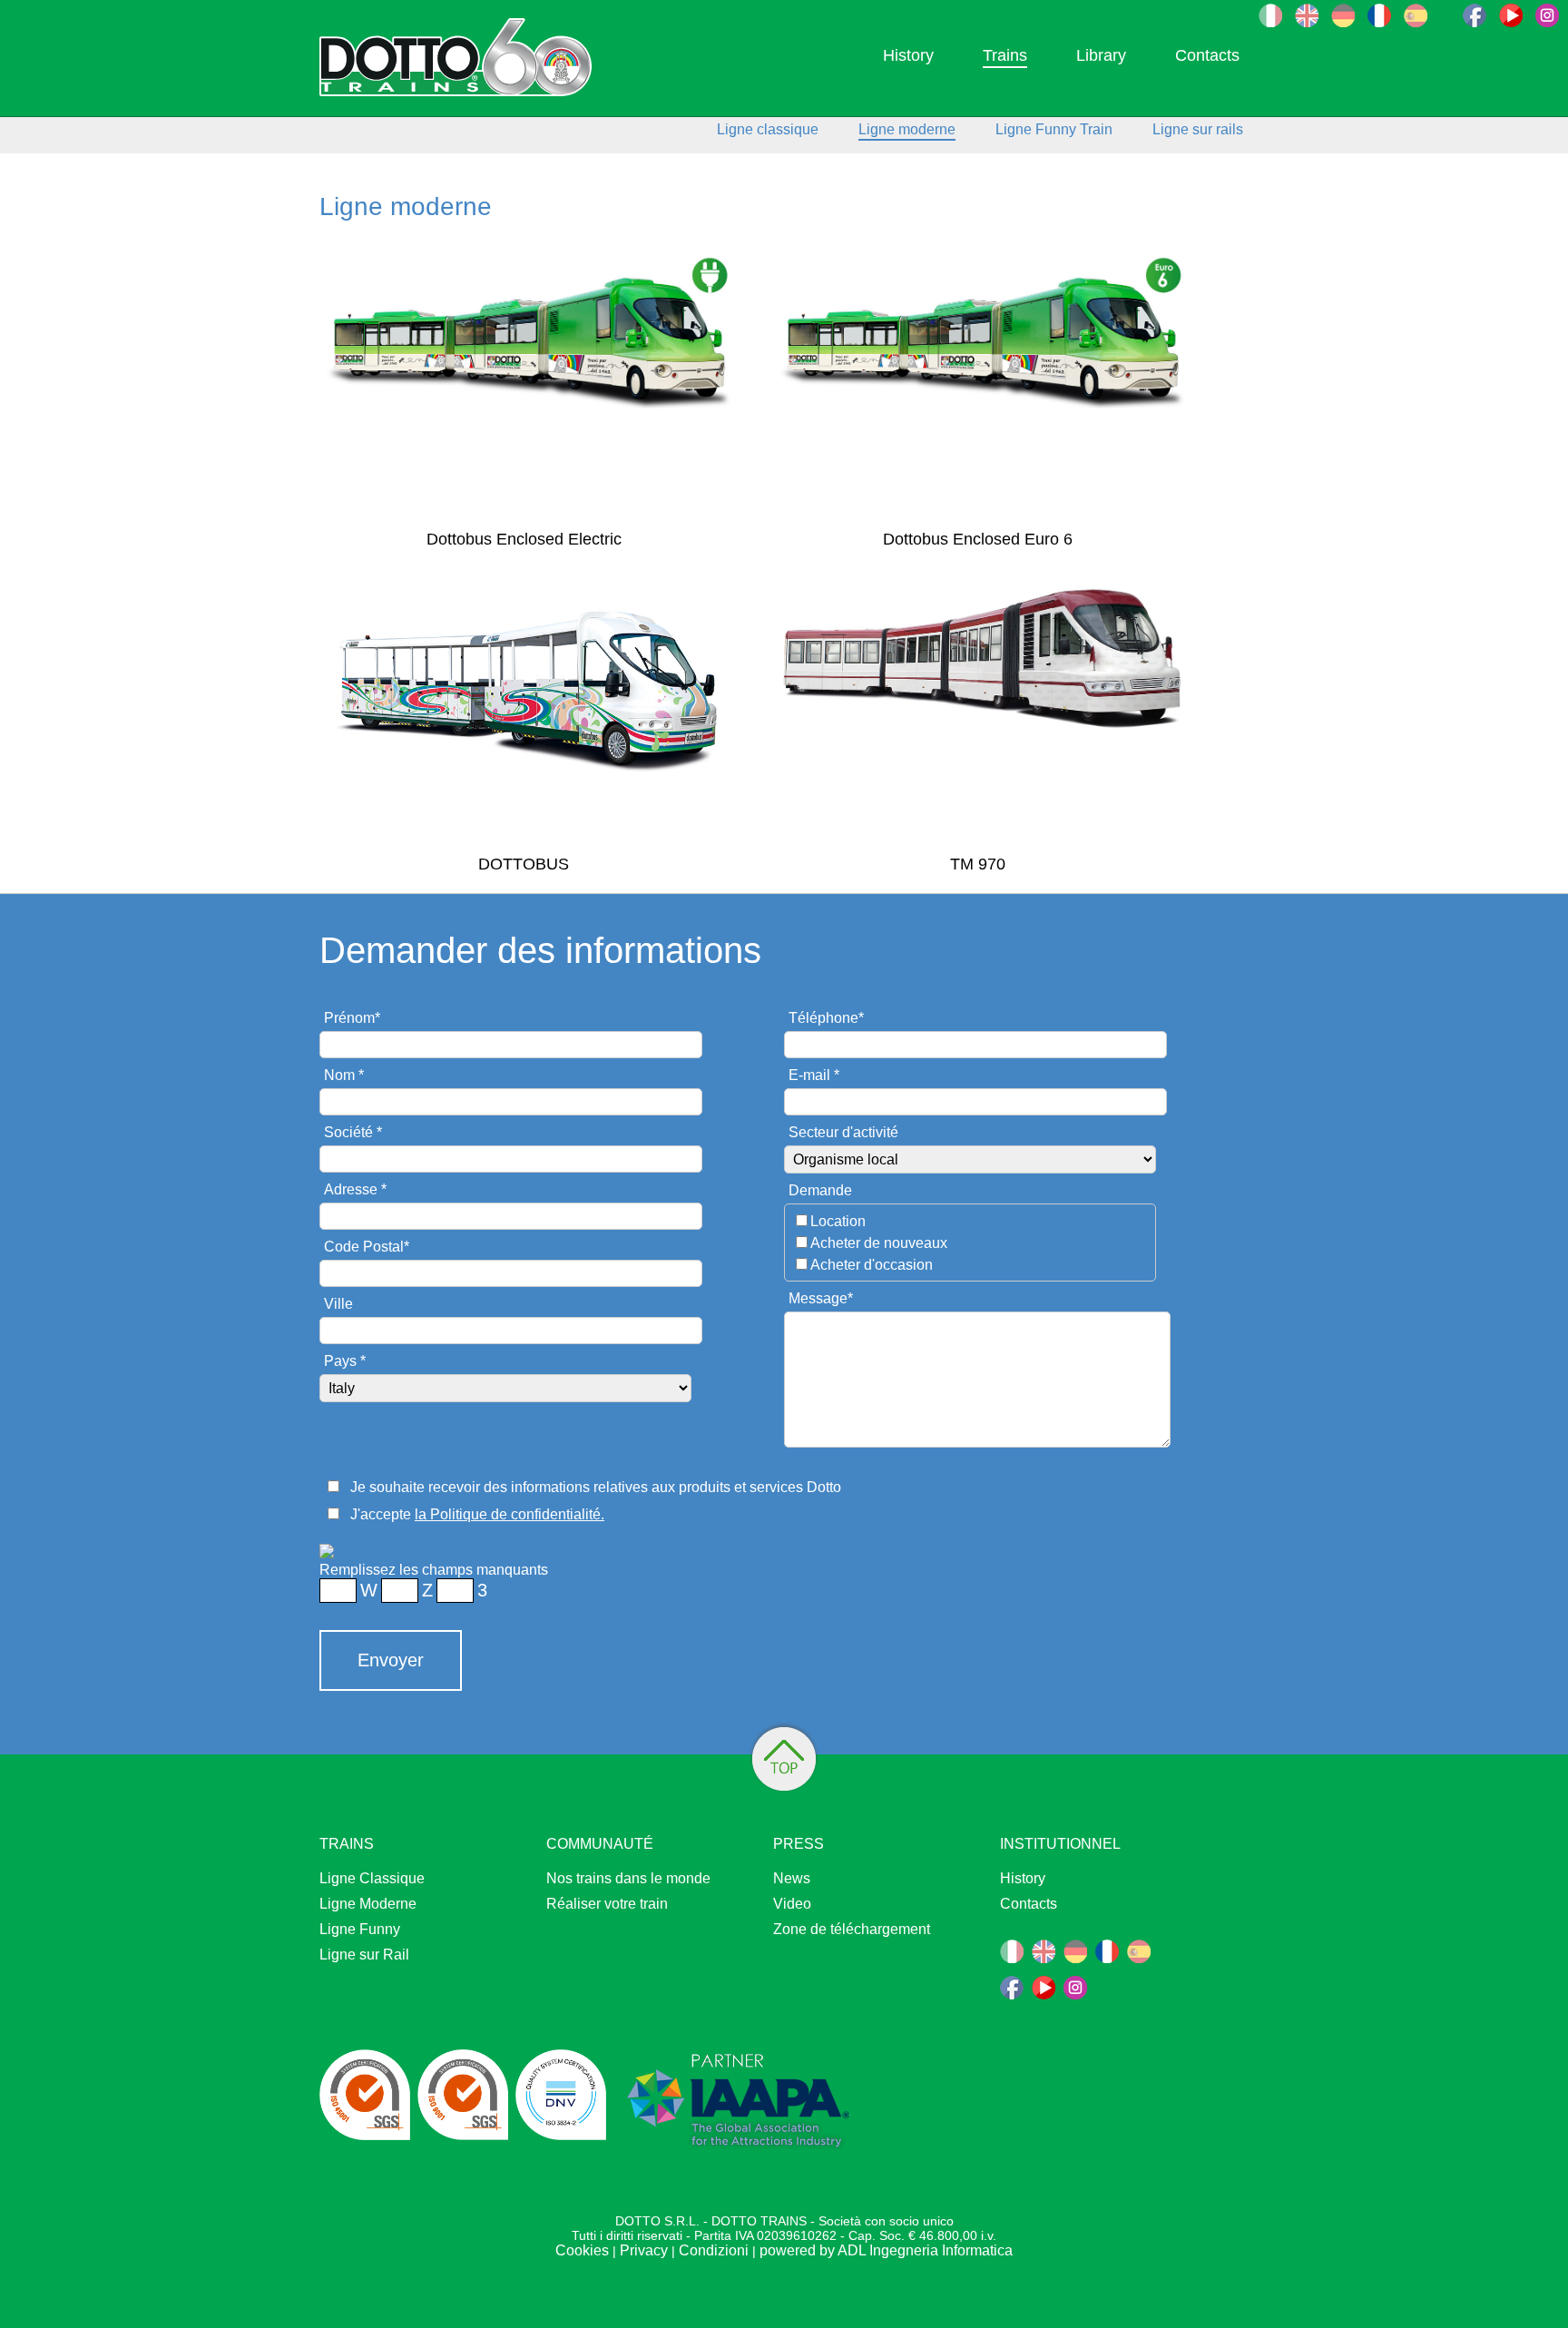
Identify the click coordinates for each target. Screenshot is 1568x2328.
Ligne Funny (360, 1929)
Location (838, 1221)
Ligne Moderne (368, 1904)
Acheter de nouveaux (879, 1243)
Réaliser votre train (607, 1904)
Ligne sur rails (1198, 129)
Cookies (582, 2250)
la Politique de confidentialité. (510, 1514)
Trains (1005, 55)
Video (792, 1904)
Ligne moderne (907, 129)
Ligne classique (768, 129)
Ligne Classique (372, 1878)
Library (1101, 55)
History (908, 55)
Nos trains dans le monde (628, 1878)
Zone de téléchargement (852, 1929)
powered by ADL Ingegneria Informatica (886, 2250)
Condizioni (714, 2250)
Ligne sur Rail (364, 1955)
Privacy (644, 2250)
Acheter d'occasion (872, 1265)
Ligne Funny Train (1054, 129)
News (792, 1878)
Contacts (1207, 55)
